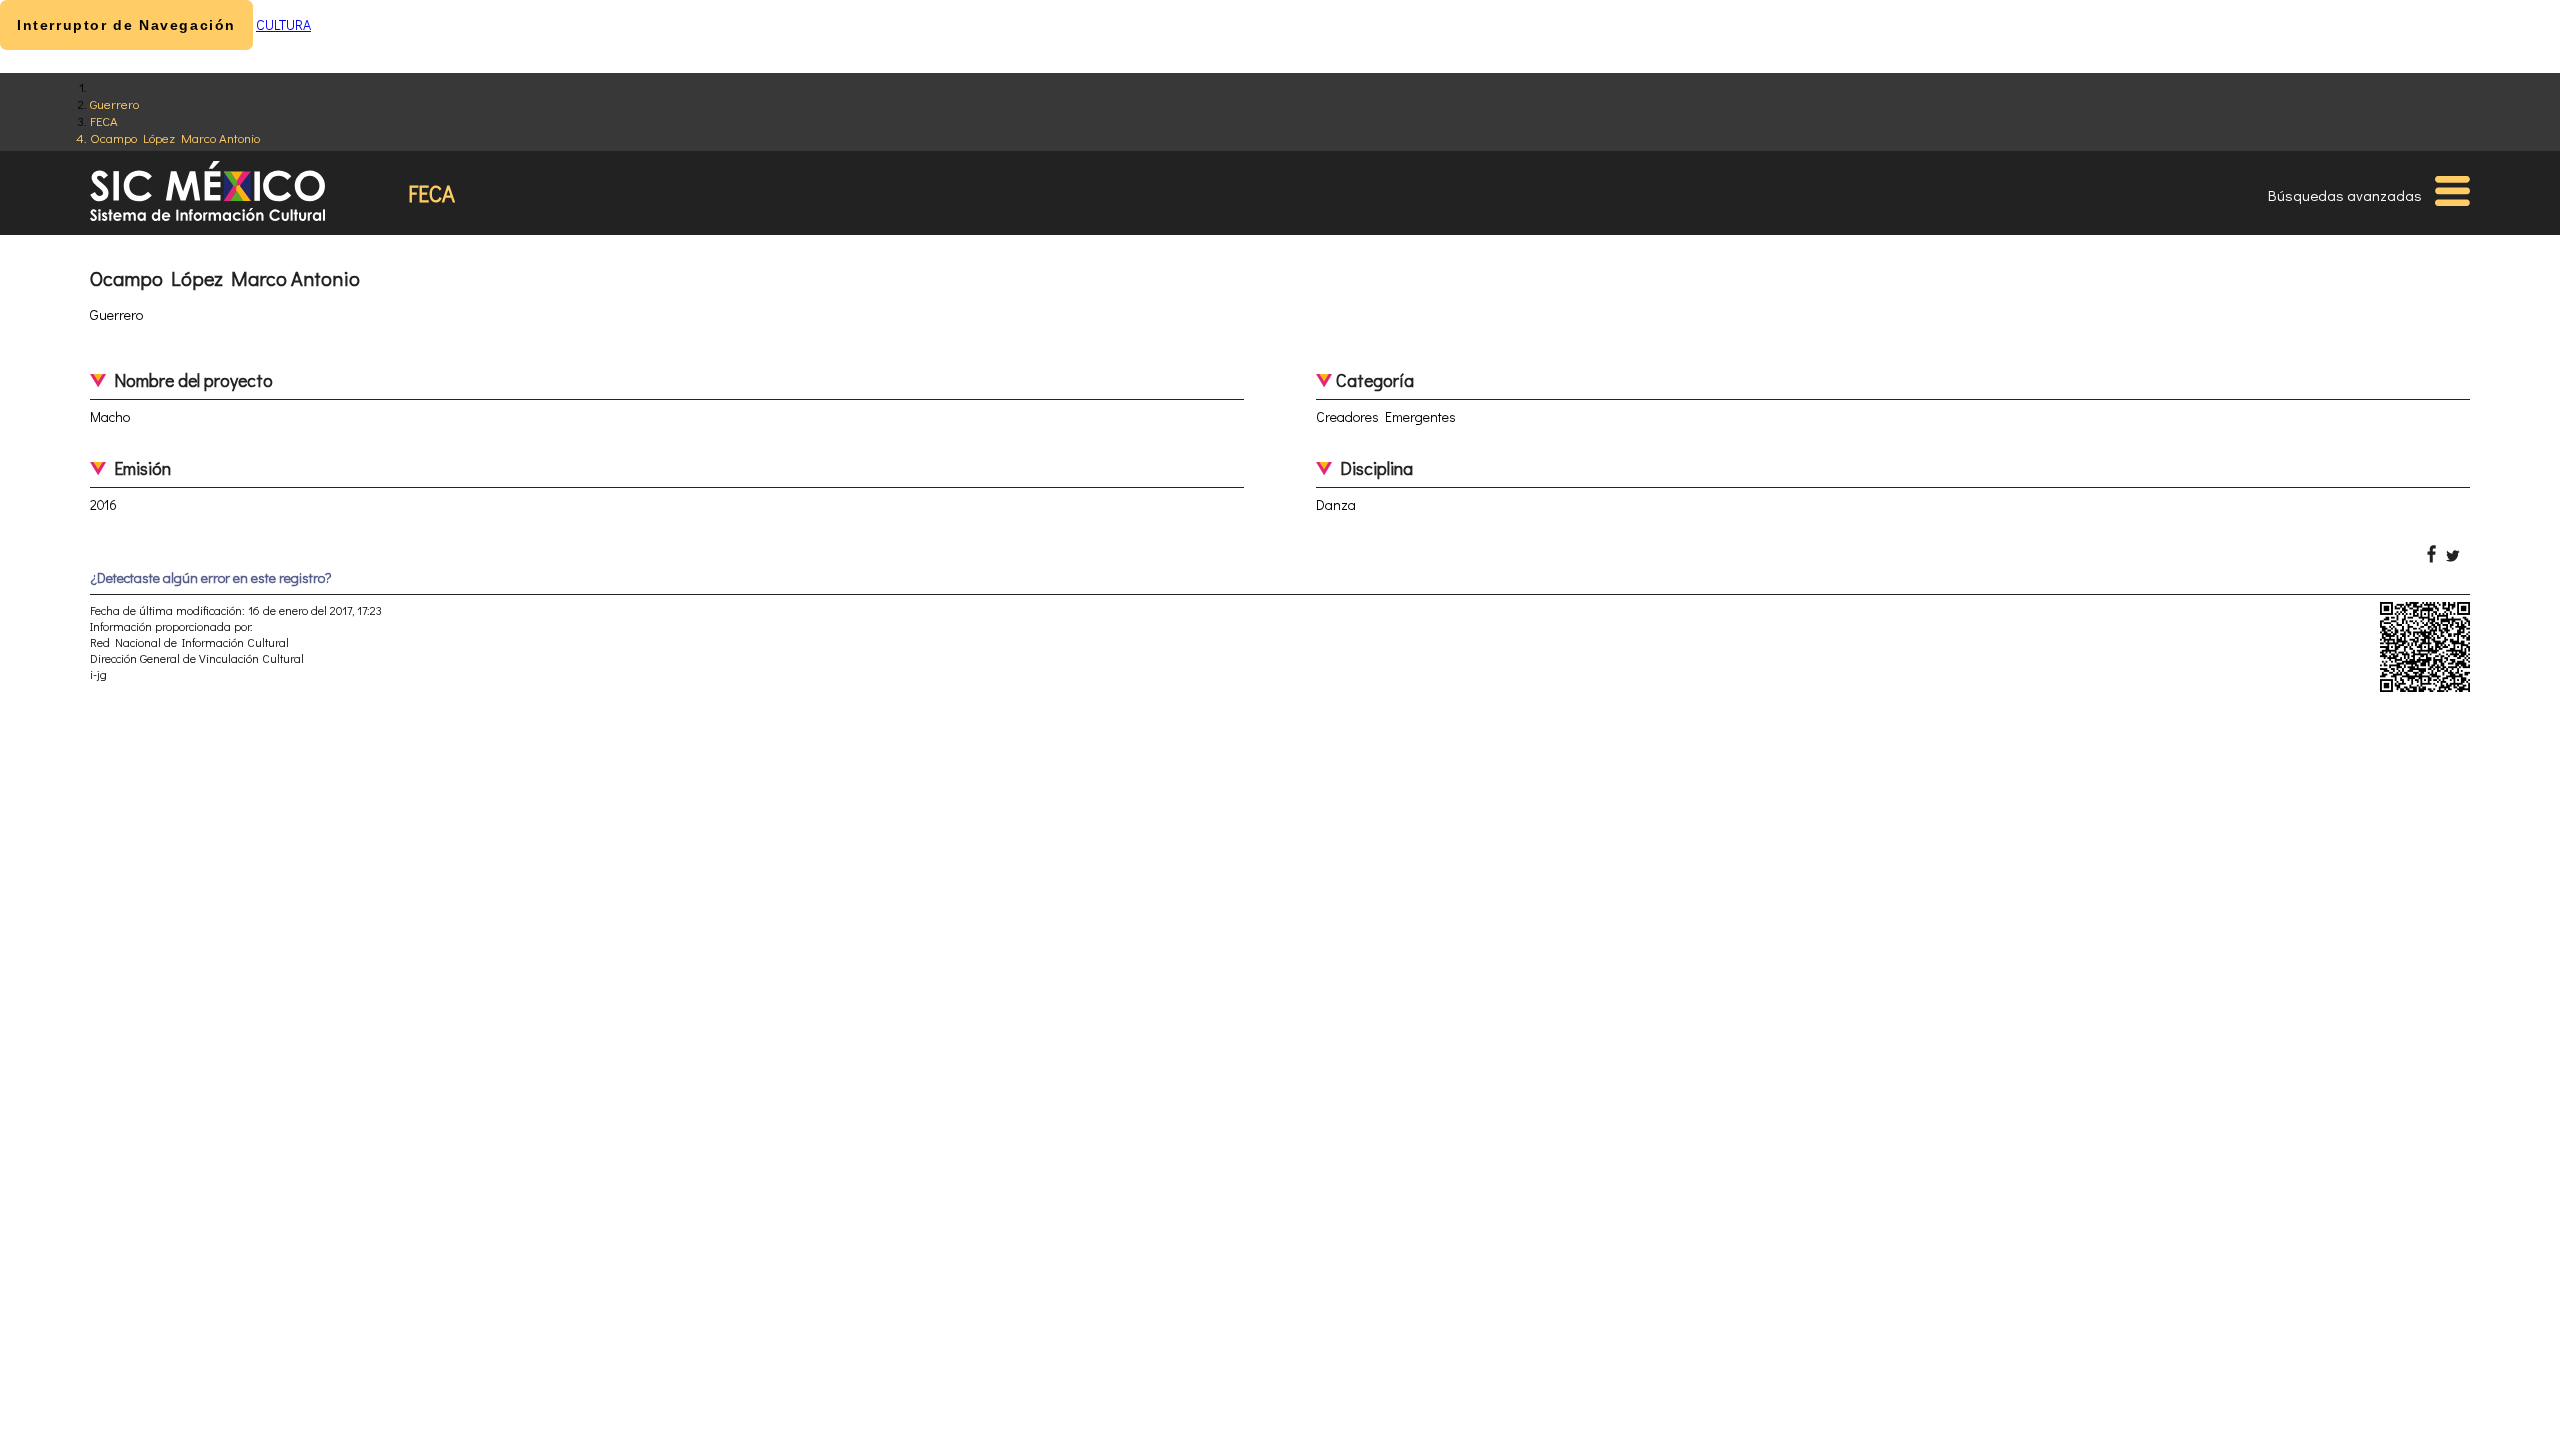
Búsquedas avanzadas (2345, 195)
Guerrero (114, 103)
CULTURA (283, 24)
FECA (104, 120)
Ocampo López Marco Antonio (175, 137)
